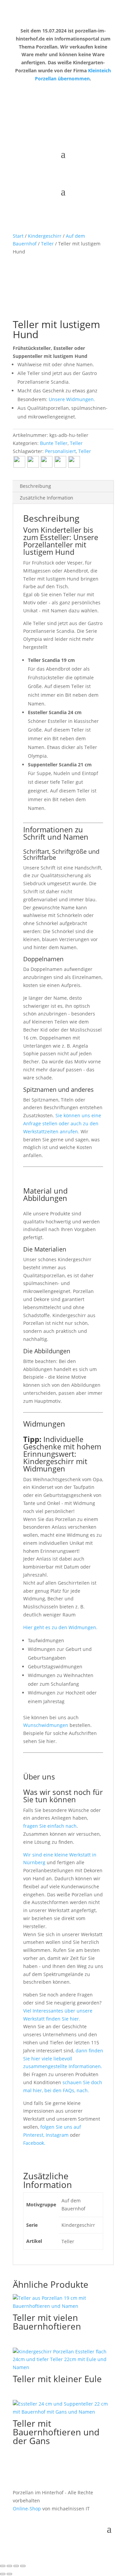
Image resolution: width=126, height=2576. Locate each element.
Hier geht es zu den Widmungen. (60, 1627)
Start (18, 236)
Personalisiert (60, 451)
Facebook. (34, 2143)
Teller (47, 244)
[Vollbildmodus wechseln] (9, 2566)
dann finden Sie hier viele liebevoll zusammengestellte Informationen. (63, 2059)
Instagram (58, 2135)
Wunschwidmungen (46, 1725)
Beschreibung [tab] (35, 486)
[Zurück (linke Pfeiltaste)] (3, 2574)
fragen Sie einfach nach (50, 1826)
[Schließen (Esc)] (23, 2566)
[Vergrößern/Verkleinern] (3, 2566)
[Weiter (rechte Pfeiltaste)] (9, 2574)
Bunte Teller (54, 443)
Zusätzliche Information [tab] (47, 498)
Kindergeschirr (45, 236)
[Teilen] (16, 2566)
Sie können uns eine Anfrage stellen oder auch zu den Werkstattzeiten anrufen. (62, 1123)
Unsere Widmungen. (72, 399)
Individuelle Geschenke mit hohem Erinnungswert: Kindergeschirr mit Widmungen (62, 1454)
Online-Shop (27, 2509)
